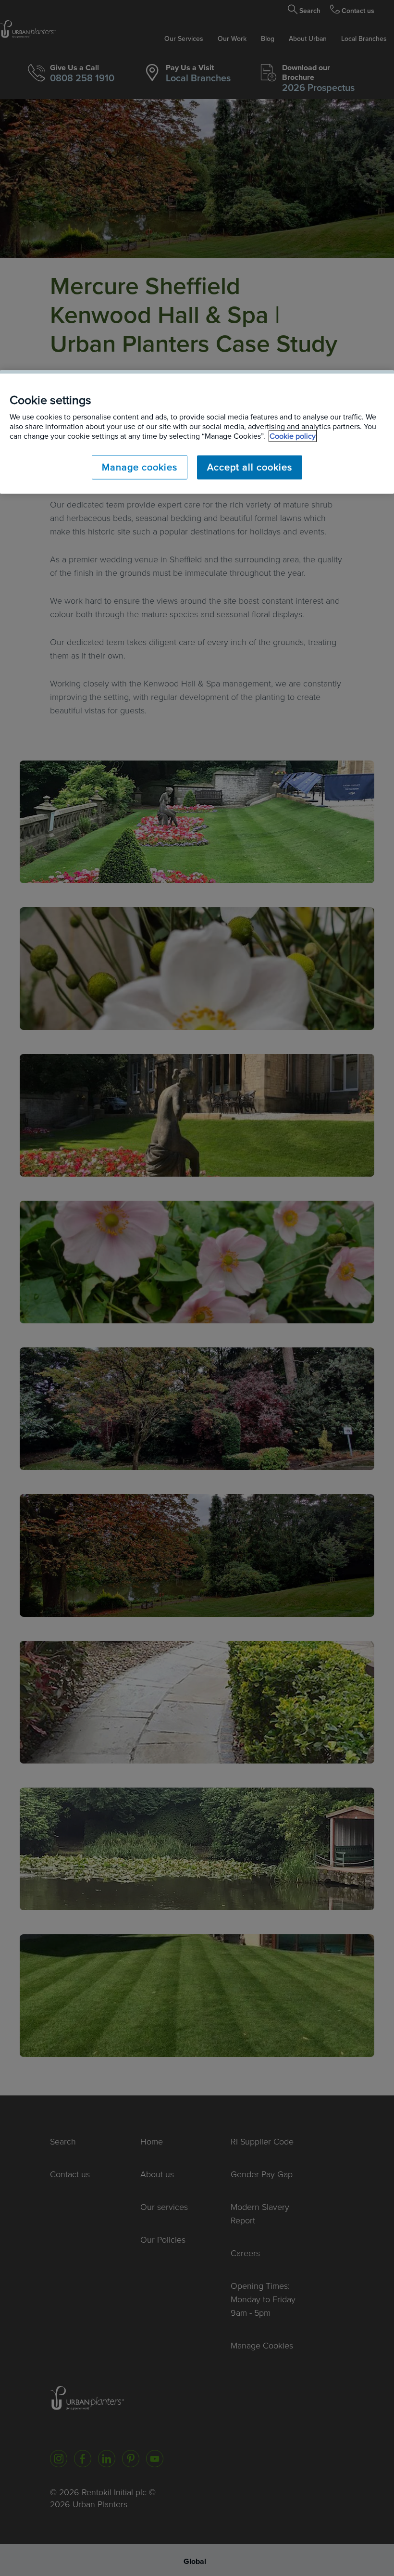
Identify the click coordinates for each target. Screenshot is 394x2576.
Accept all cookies (250, 468)
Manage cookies (140, 468)
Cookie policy (293, 436)
